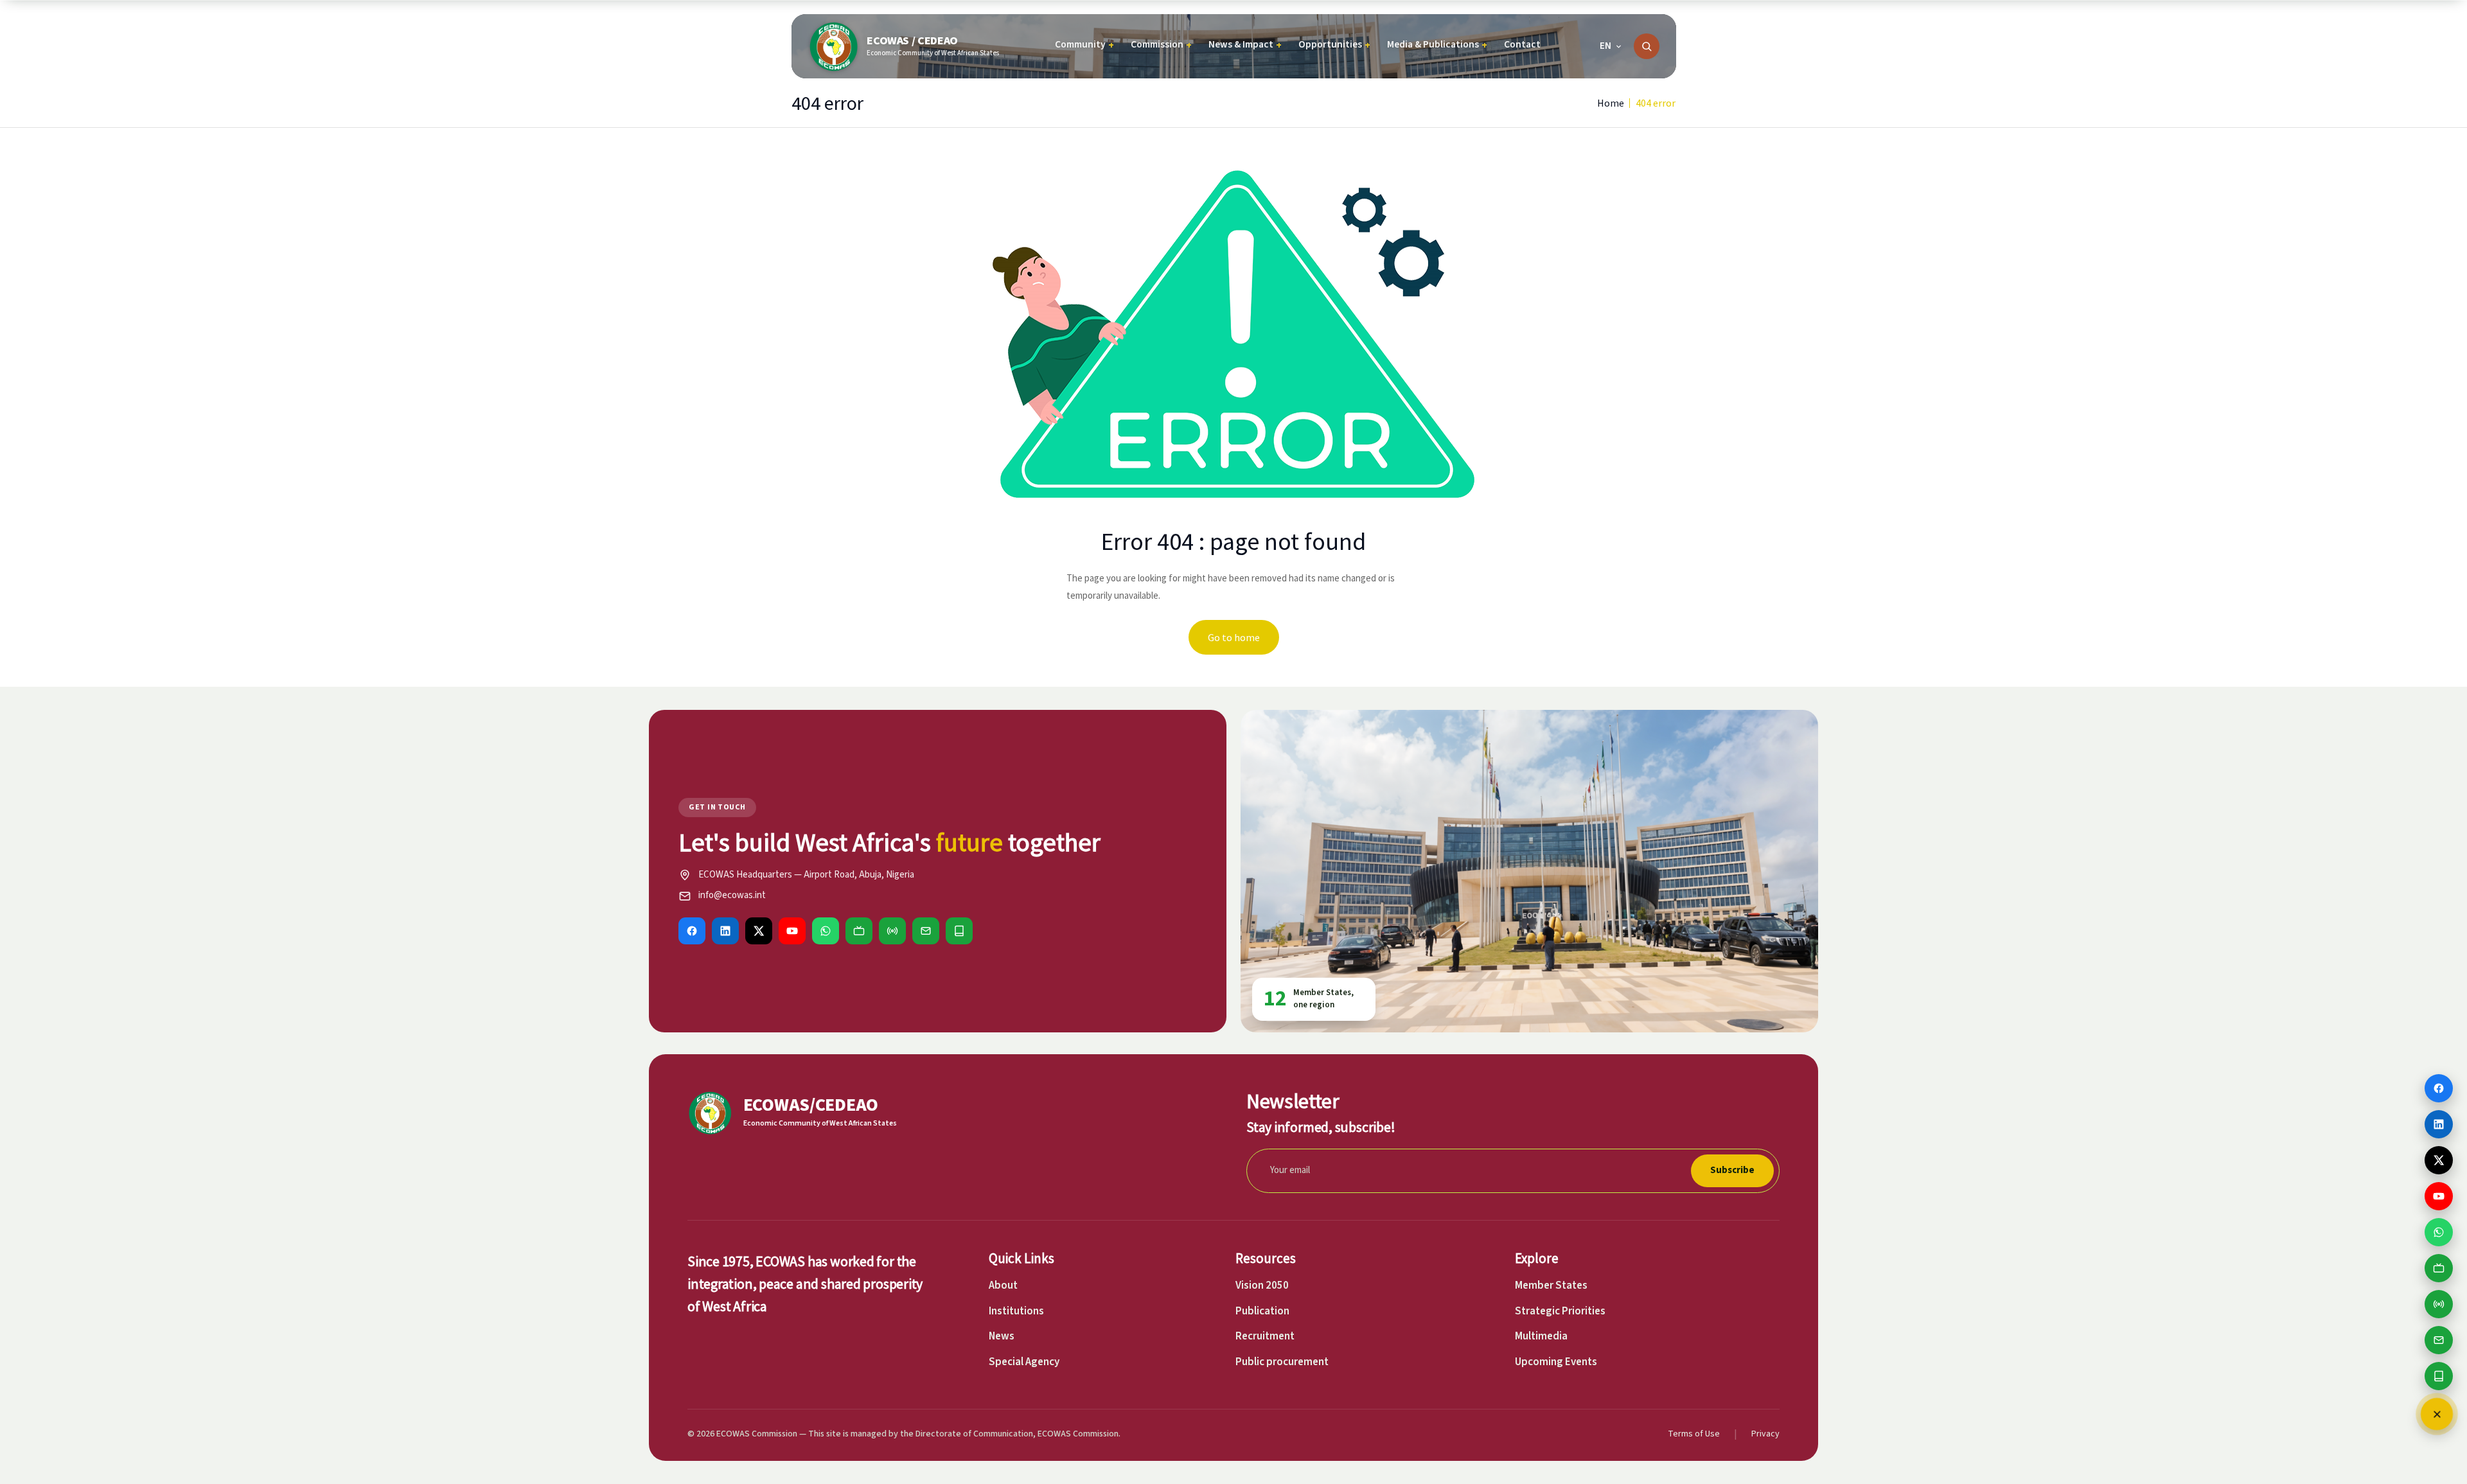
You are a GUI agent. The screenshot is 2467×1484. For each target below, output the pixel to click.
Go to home (1234, 637)
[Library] (959, 931)
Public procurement (1282, 1362)
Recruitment (1265, 1336)
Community (1084, 45)
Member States (1551, 1285)
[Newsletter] (926, 931)
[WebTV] (859, 931)
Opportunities (1334, 45)
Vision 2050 (1262, 1285)
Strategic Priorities (1560, 1311)
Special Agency (1024, 1362)
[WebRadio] (892, 931)
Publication (1262, 1311)
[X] (759, 931)
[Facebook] (692, 931)
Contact (1522, 44)
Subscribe (1732, 1170)
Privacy (1765, 1434)
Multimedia (1541, 1336)
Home (1611, 103)
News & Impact (1245, 45)
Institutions (1016, 1311)
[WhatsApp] (826, 931)
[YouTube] (792, 931)
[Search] (1647, 46)
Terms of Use (1694, 1434)
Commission (1161, 45)
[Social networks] (2437, 1414)
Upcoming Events (1556, 1362)
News (1002, 1336)
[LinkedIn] (725, 931)
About (1003, 1285)
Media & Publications (1437, 45)
